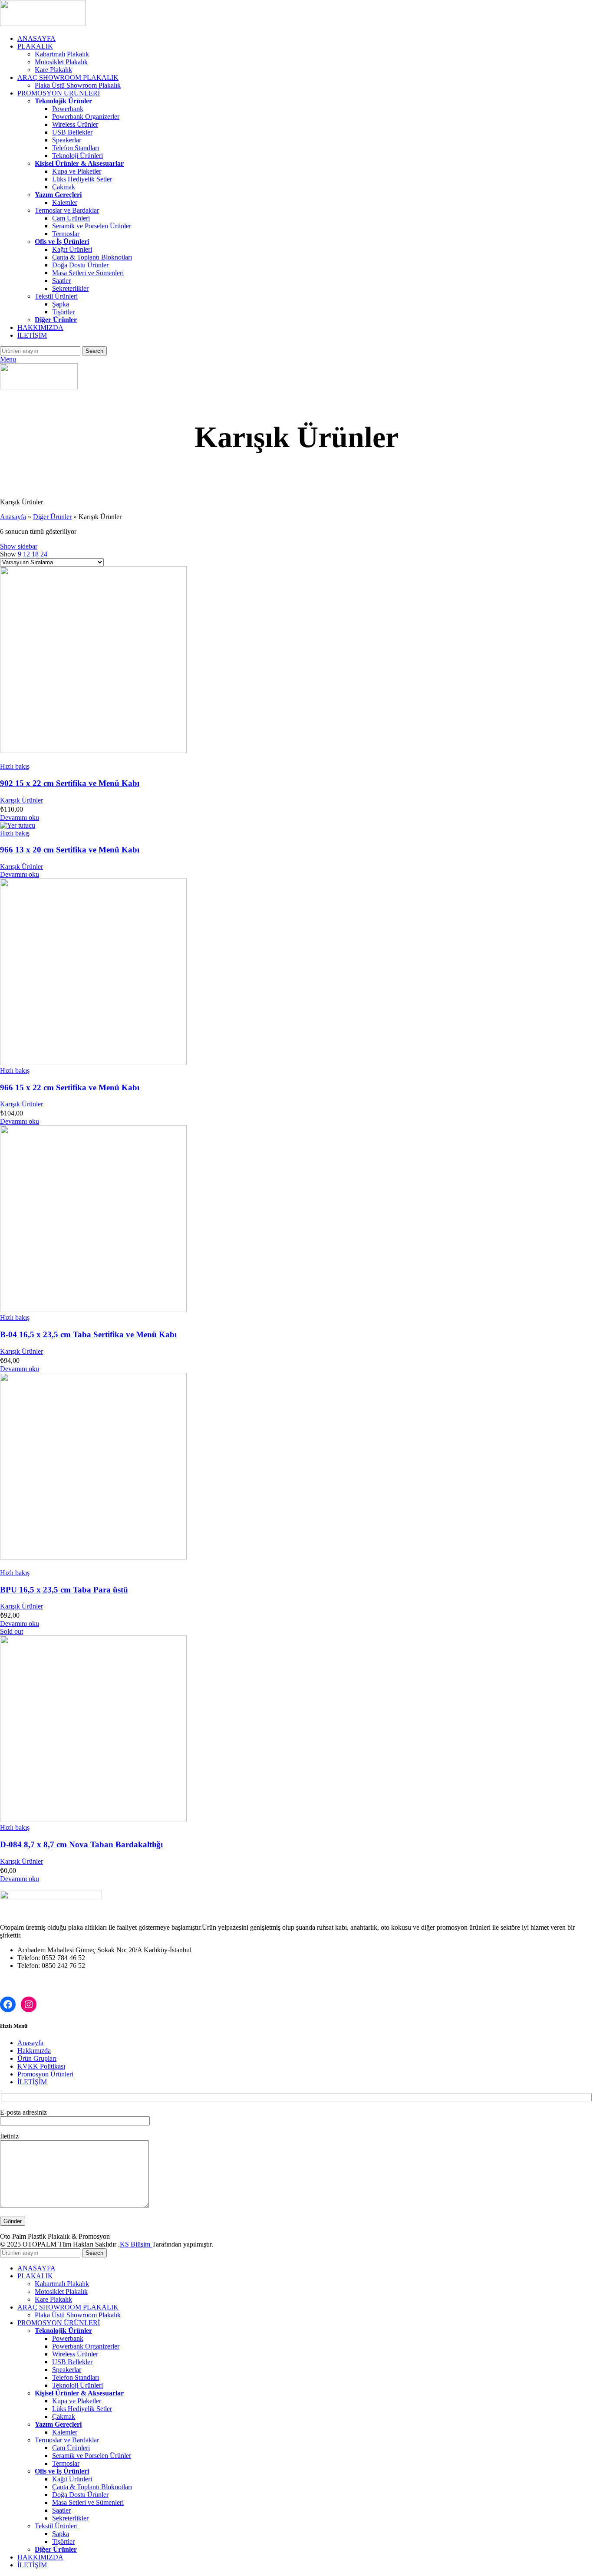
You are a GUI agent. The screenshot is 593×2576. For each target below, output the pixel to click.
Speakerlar (67, 140)
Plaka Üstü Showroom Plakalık (78, 85)
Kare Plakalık (53, 70)
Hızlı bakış (15, 766)
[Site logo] (43, 24)
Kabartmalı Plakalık (62, 54)
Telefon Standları (76, 148)
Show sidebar (19, 546)
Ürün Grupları (37, 2058)
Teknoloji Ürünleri (77, 156)
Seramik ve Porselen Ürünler (92, 226)
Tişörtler (63, 312)
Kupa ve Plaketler (77, 171)
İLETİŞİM (32, 2082)
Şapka (61, 304)
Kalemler (65, 202)
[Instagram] (29, 2004)
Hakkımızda (34, 2051)
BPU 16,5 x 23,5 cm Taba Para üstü (64, 1590)
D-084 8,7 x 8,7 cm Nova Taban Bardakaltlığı (81, 1844)
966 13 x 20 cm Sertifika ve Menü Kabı (70, 850)
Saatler (61, 281)
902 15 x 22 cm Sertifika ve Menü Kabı (70, 783)
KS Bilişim (136, 2244)
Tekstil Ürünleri (56, 296)
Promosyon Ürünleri (45, 2074)
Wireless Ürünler (75, 124)
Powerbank (68, 109)
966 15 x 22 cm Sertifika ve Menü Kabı (70, 1087)
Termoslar (66, 234)
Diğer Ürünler (52, 517)
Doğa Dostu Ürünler (80, 265)
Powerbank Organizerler (86, 117)
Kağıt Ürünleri (72, 249)
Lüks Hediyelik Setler (82, 179)
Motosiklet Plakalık (61, 62)
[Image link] (51, 1897)
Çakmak (64, 187)
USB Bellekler (72, 132)
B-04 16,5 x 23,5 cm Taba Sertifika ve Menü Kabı (88, 1334)
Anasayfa (13, 517)
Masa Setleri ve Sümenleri (88, 273)
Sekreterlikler (70, 288)
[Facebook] (8, 2004)
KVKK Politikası (41, 2066)
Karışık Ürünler (21, 800)
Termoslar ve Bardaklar (67, 210)
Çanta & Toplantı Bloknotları (92, 257)
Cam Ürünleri (71, 218)
